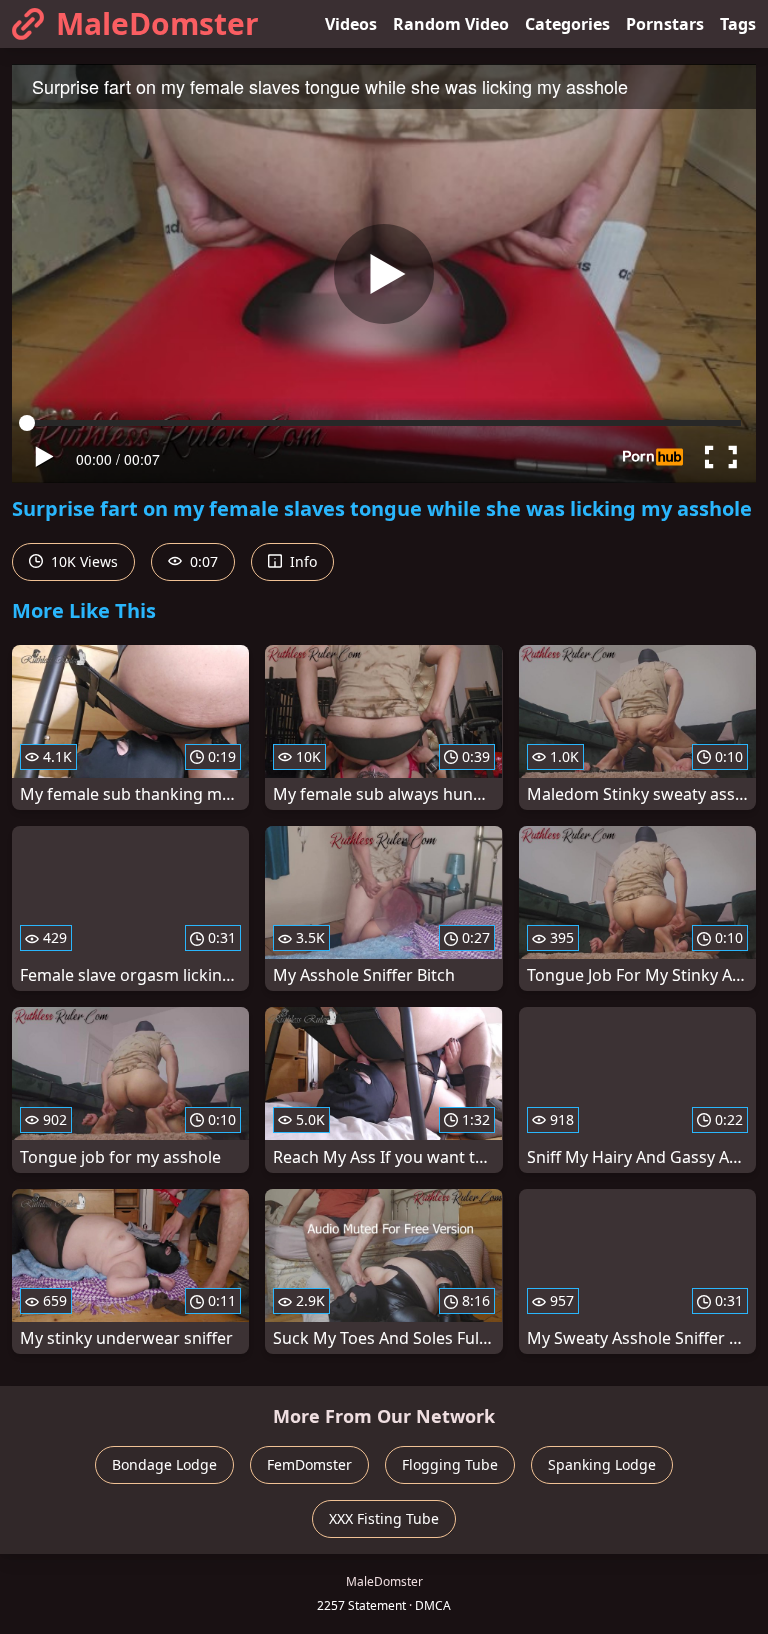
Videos (351, 24)
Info (301, 561)
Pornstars (665, 24)
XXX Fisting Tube (384, 1518)
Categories (567, 24)
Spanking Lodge (602, 1464)
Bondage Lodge (164, 1464)
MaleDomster (157, 23)
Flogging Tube (450, 1464)
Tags (738, 24)
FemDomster (309, 1464)
